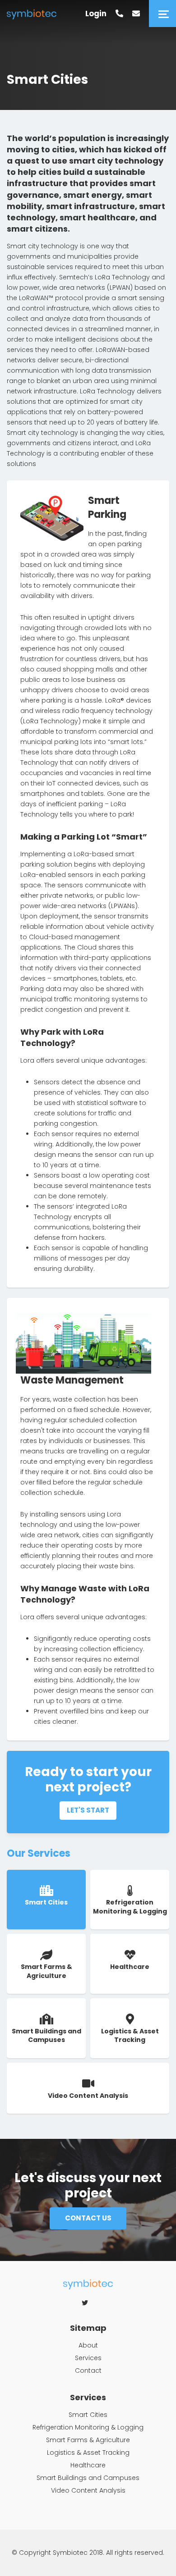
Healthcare (88, 2465)
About (88, 2345)
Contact (88, 2370)
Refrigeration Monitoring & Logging (88, 2427)
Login (96, 14)
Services (88, 2358)
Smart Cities (88, 2415)
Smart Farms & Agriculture (88, 2440)
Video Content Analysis (88, 2490)
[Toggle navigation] (162, 14)
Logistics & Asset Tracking (88, 2453)
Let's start (88, 1810)
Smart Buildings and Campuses (88, 2478)
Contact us (88, 2218)
